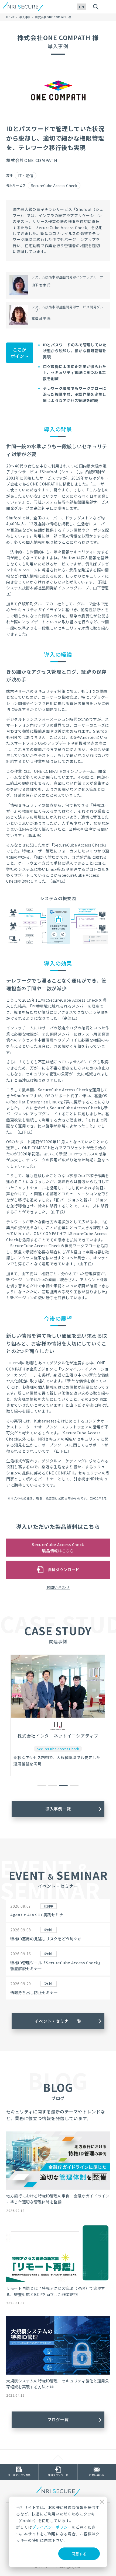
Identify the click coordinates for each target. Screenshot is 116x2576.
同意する (79, 2554)
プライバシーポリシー (52, 2527)
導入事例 (25, 17)
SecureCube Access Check (54, 186)
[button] (42, 1785)
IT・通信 (26, 176)
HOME (11, 17)
